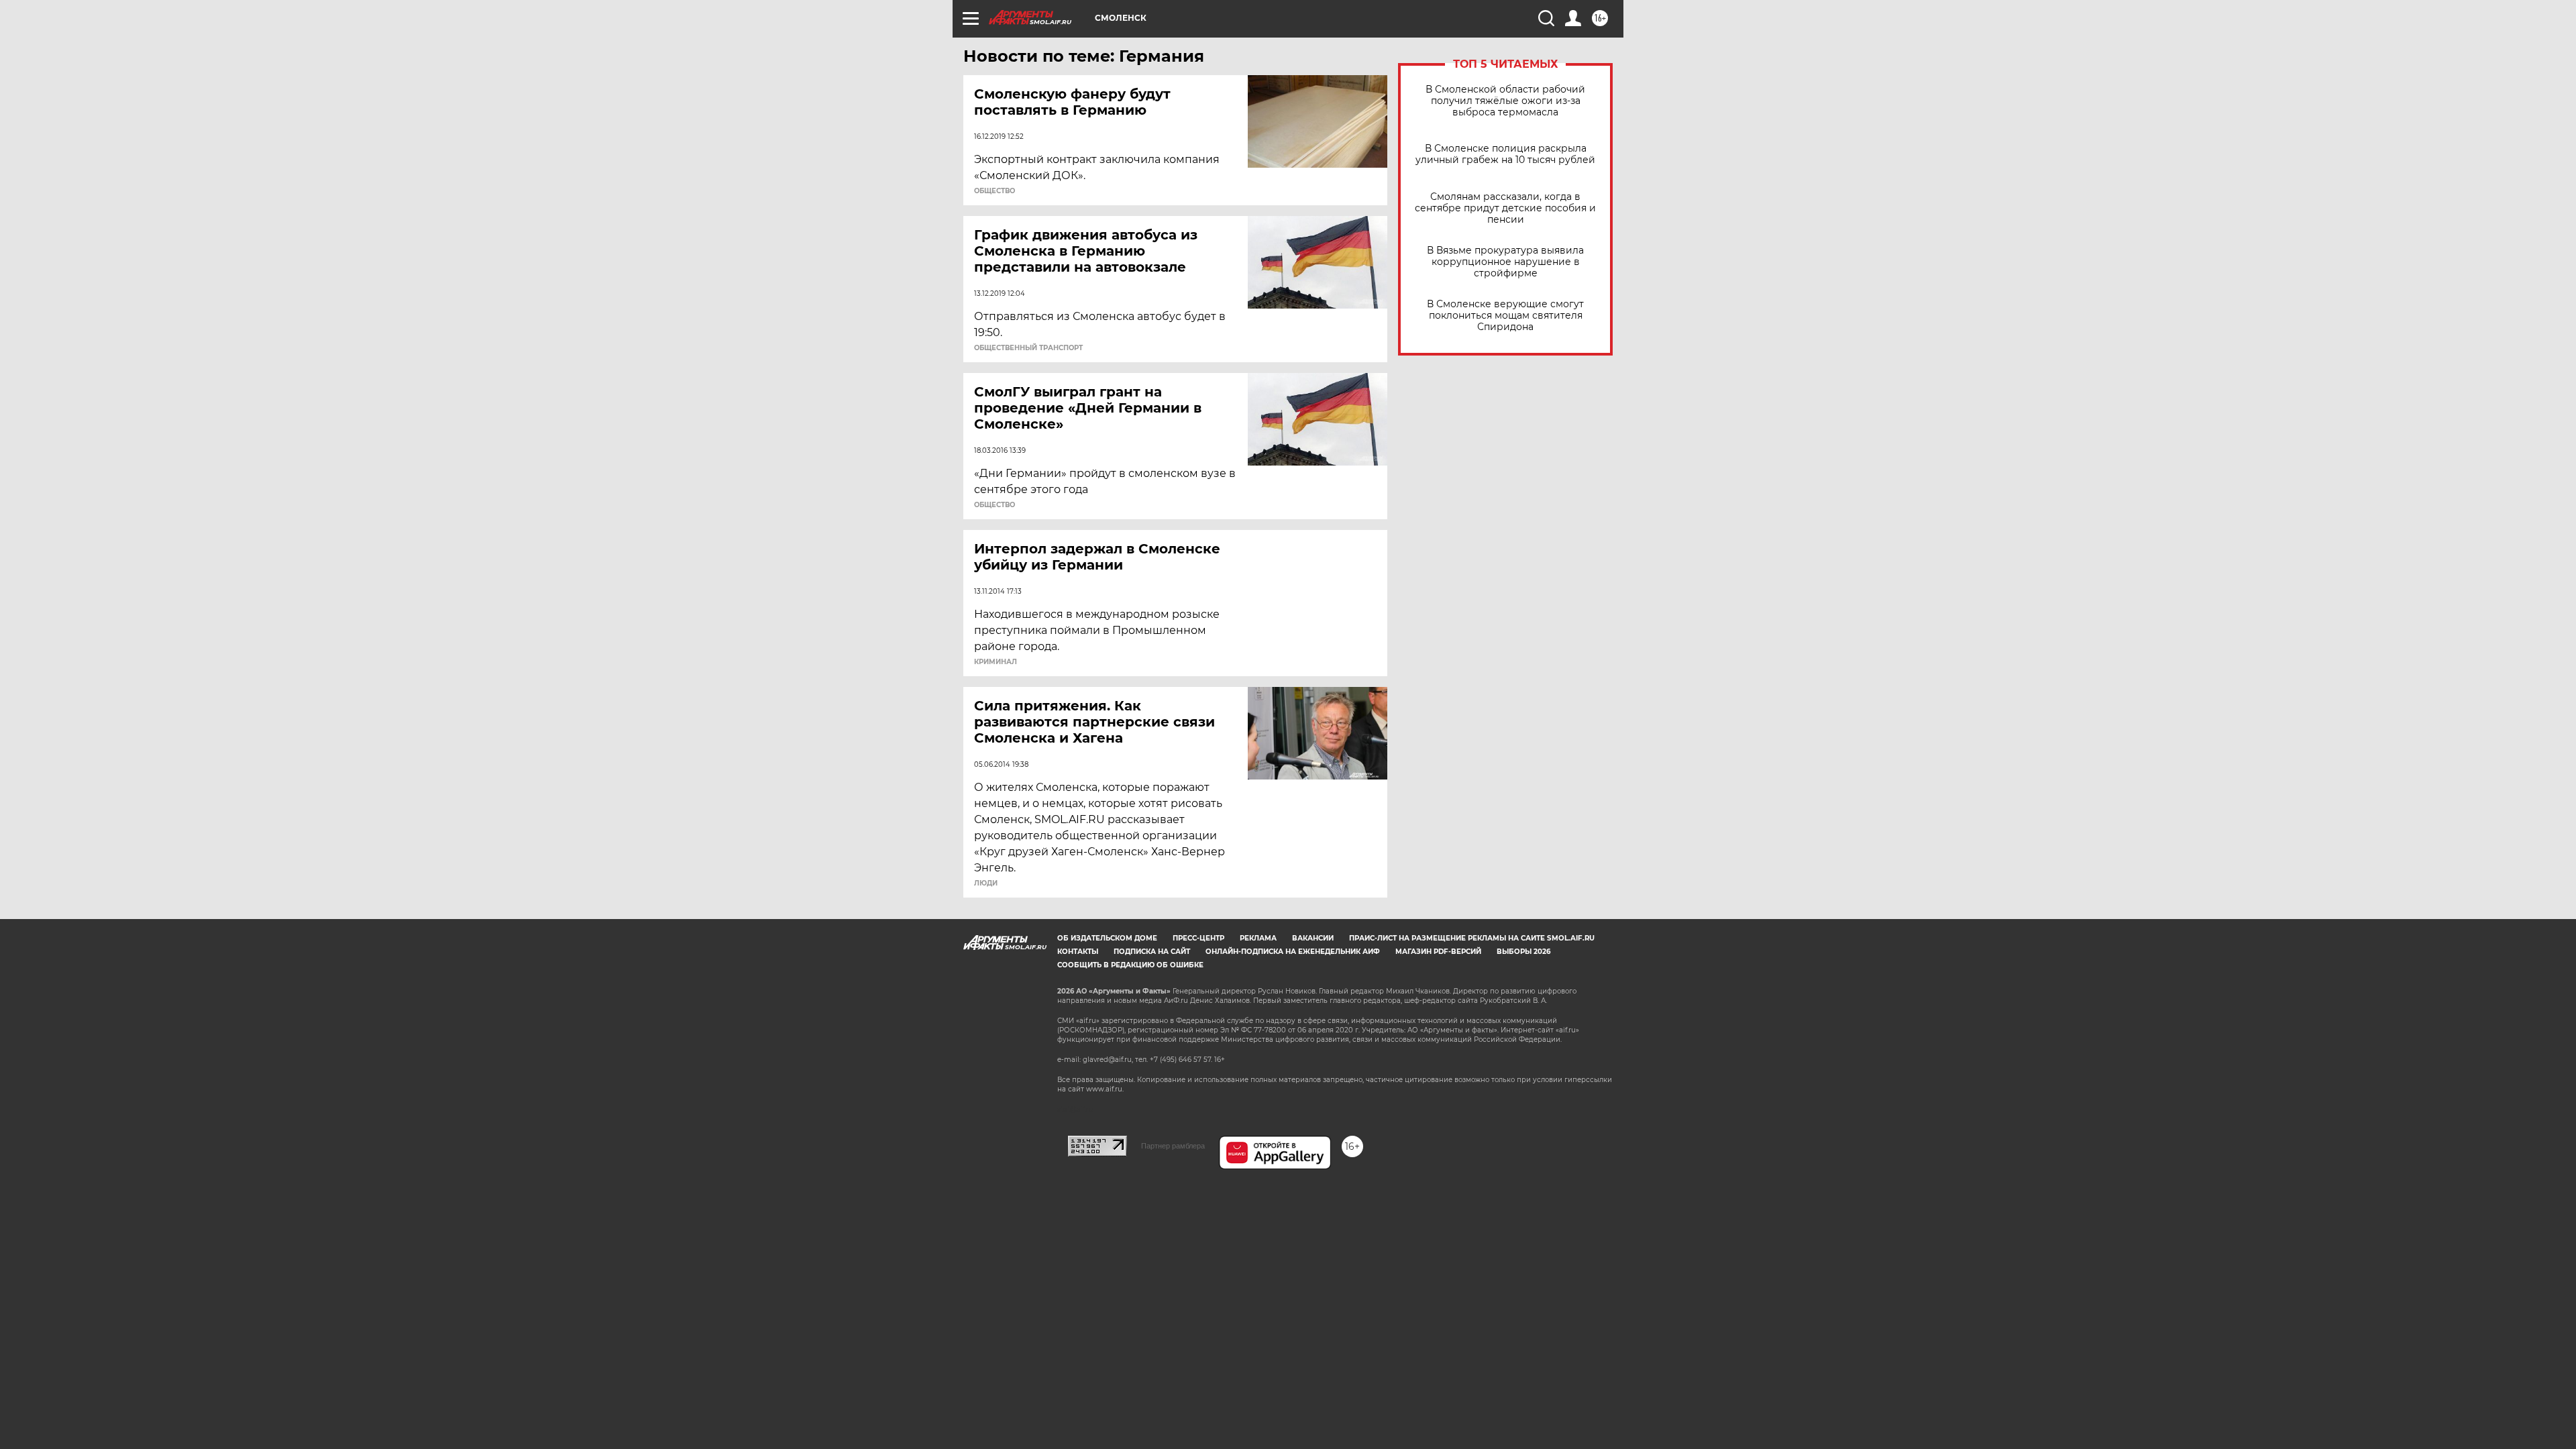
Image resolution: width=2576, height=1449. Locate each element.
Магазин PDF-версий (1438, 952)
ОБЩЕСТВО (995, 191)
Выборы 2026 (1523, 952)
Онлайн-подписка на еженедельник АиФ (1293, 952)
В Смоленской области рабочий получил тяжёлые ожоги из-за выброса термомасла (1505, 101)
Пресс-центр (1198, 938)
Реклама (1258, 938)
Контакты (1078, 952)
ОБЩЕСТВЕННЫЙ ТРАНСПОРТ (1028, 348)
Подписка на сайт (1152, 952)
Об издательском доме (1107, 938)
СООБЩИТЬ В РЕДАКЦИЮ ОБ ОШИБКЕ (1130, 965)
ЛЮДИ (986, 883)
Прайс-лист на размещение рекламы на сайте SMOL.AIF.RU (1472, 938)
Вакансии (1313, 938)
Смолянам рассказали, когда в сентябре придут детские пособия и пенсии (1505, 208)
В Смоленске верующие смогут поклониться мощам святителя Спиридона (1505, 316)
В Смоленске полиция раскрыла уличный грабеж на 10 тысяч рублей (1505, 154)
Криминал (996, 662)
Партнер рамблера (1173, 1146)
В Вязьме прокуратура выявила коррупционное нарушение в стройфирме (1505, 262)
